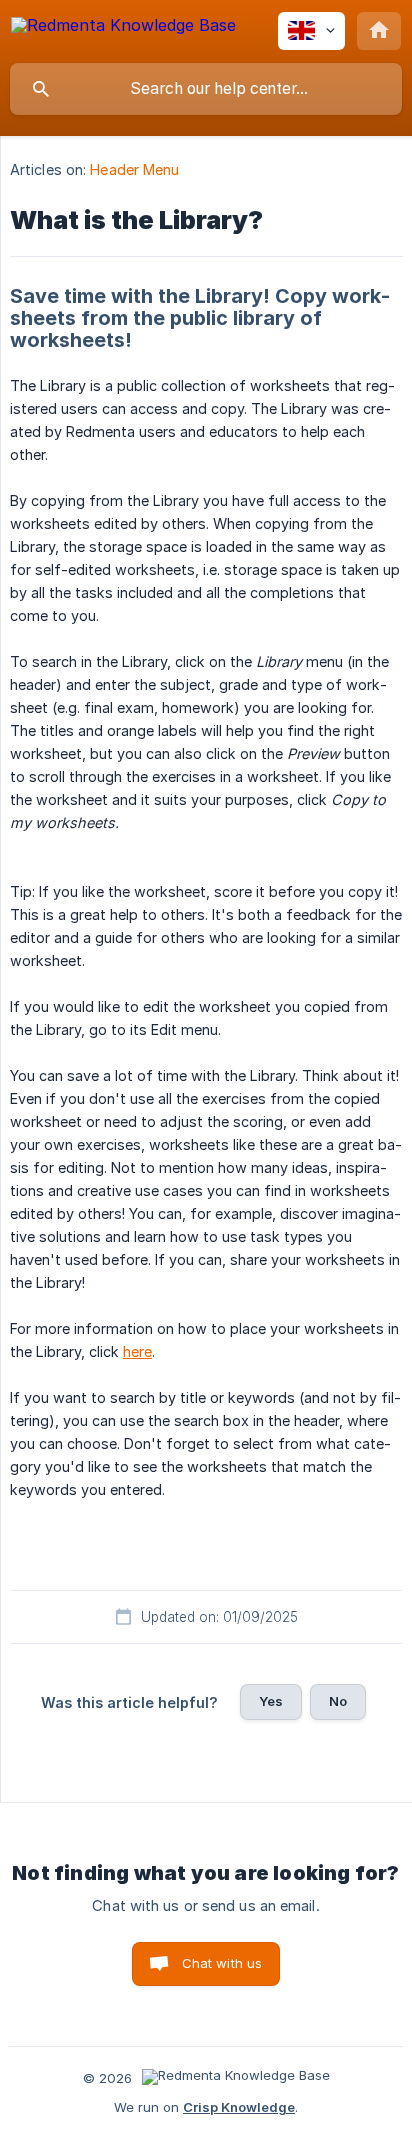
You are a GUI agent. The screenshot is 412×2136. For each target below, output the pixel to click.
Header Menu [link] (134, 169)
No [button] (338, 1701)
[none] (123, 28)
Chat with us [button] (222, 1963)
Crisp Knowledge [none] (239, 2107)
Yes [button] (271, 1701)
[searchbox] (206, 89)
